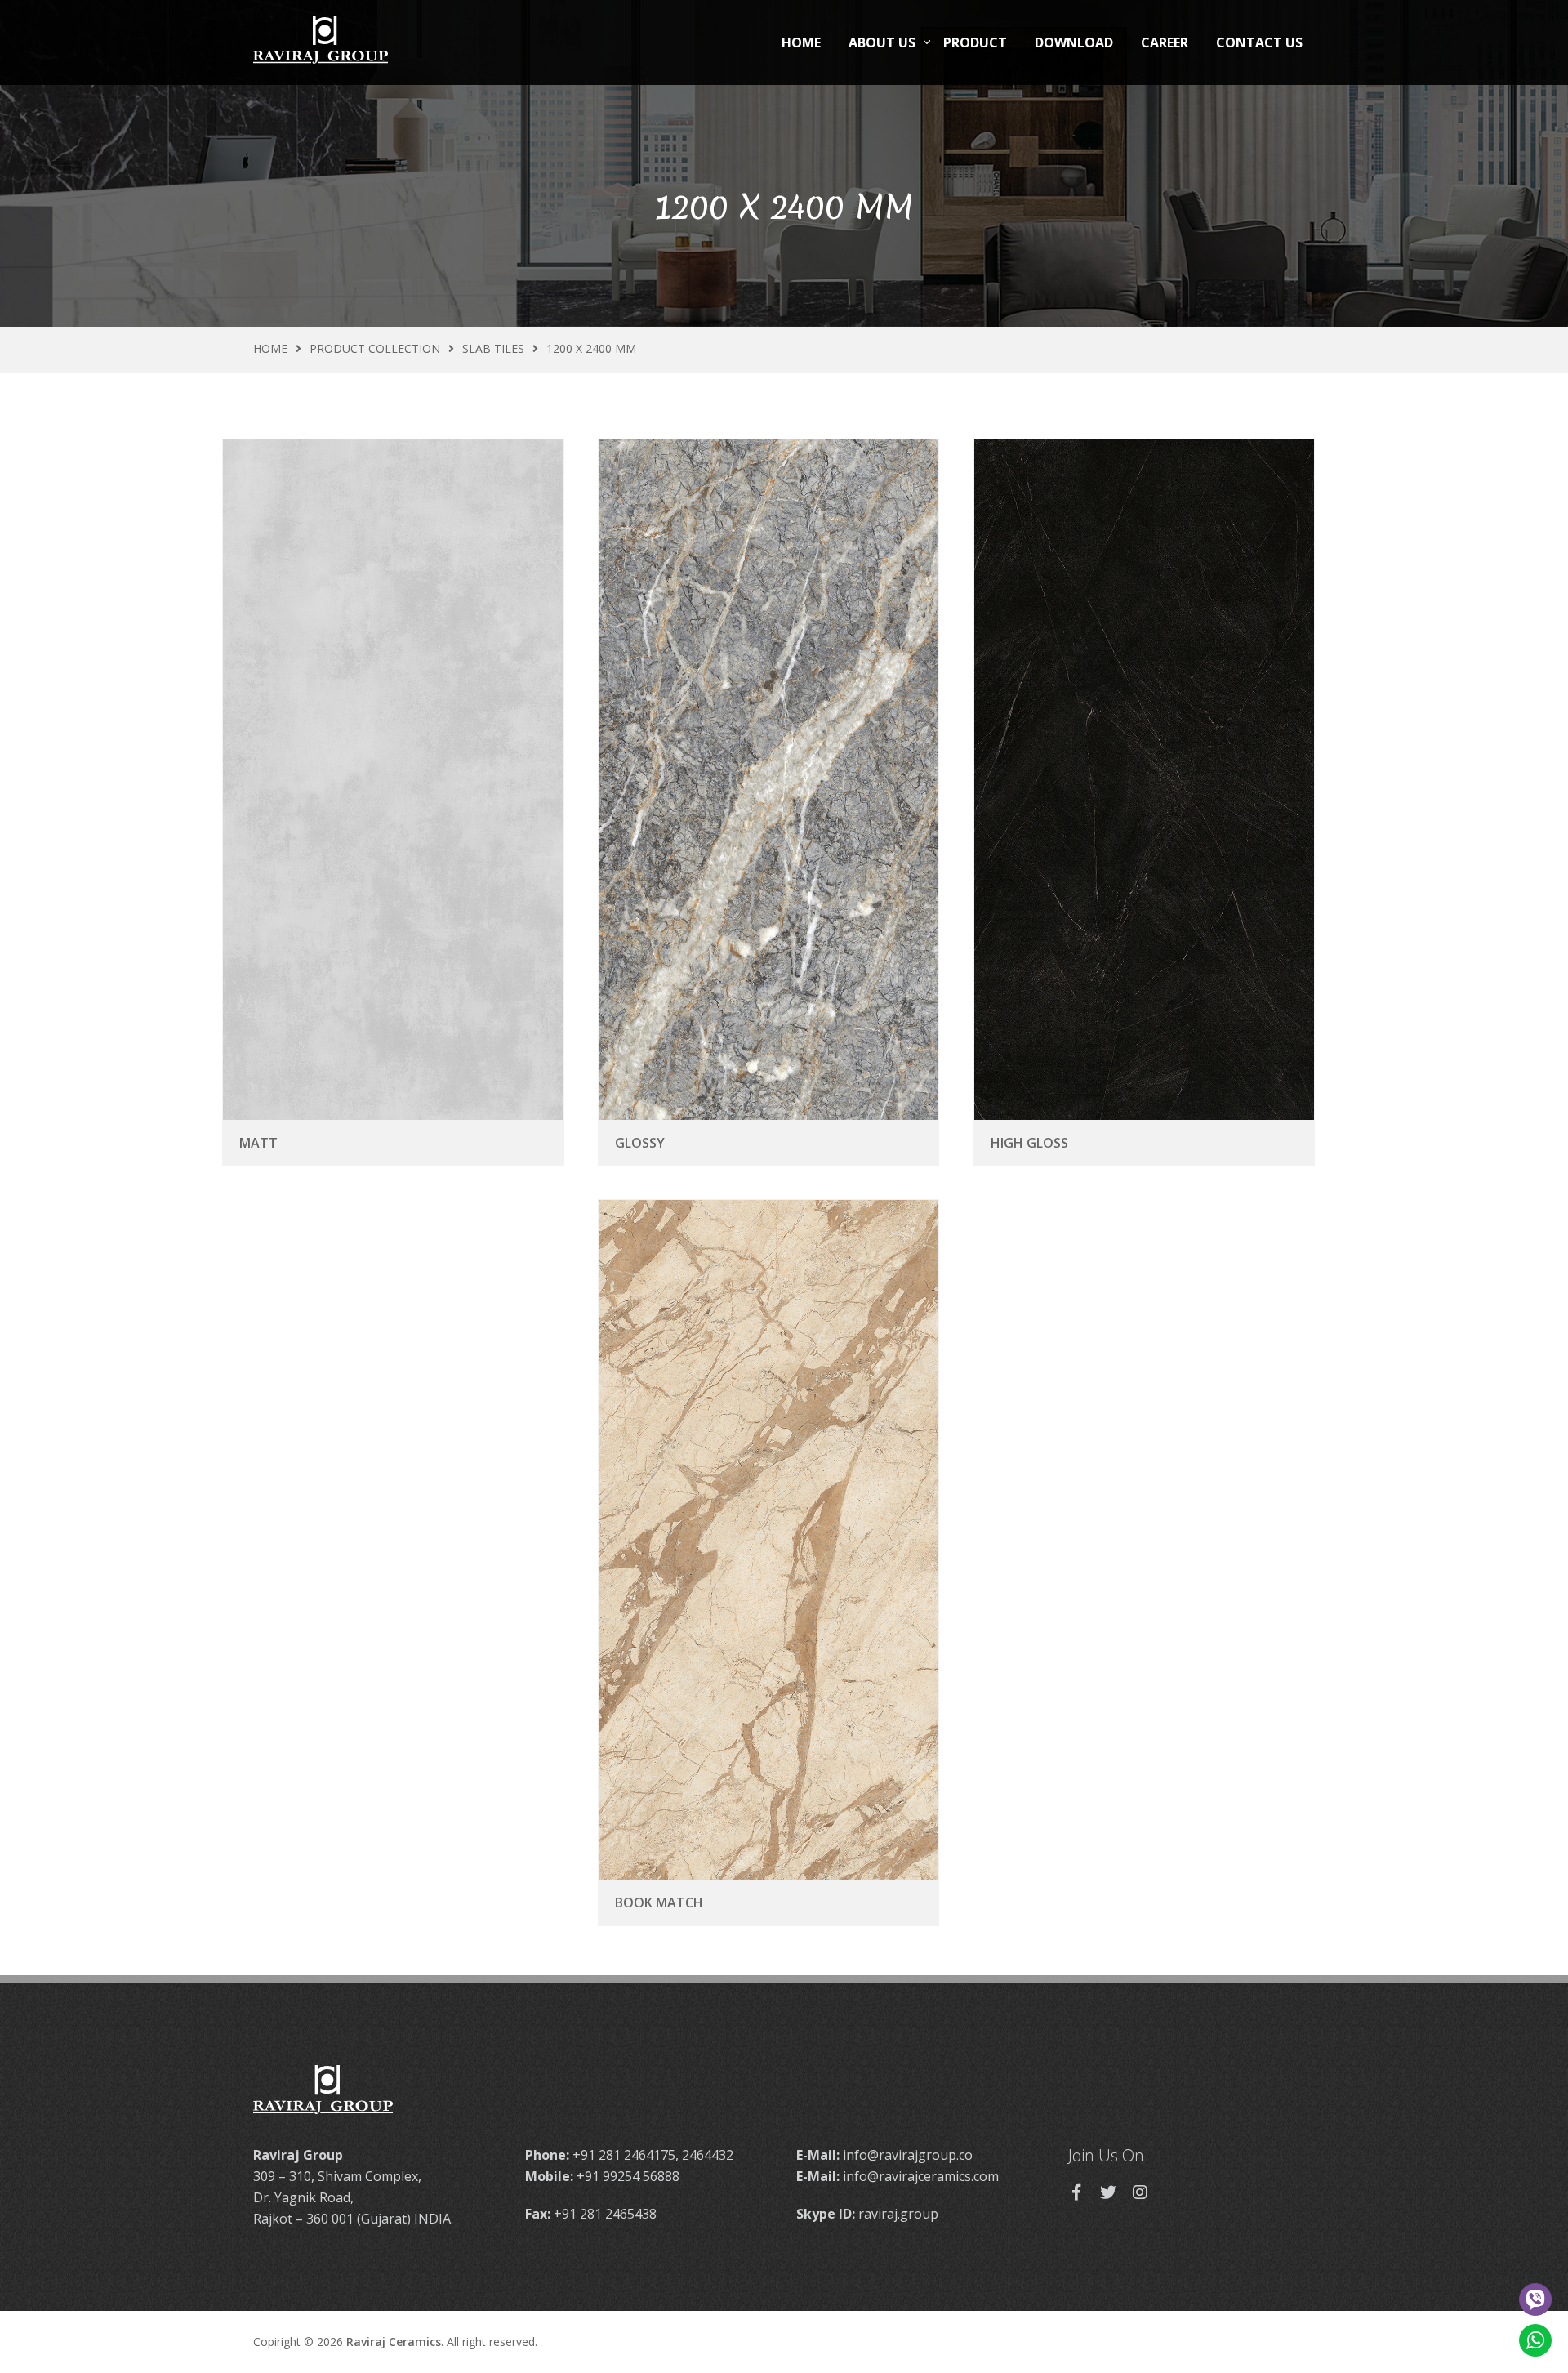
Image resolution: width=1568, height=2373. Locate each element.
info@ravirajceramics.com (921, 2176)
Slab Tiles (493, 348)
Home (801, 42)
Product (975, 42)
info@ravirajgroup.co (908, 2155)
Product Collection (375, 348)
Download (1074, 42)
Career (1165, 42)
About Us (882, 42)
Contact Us (1259, 42)
